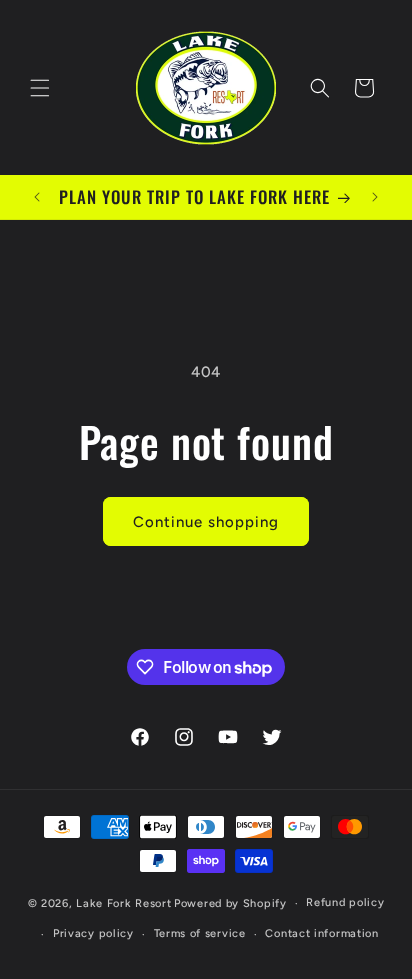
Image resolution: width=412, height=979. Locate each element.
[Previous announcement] (37, 197)
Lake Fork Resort (123, 903)
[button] (40, 88)
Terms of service (200, 933)
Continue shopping (206, 522)
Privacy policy (93, 933)
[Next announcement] (375, 197)
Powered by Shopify (230, 903)
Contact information (321, 933)
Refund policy (345, 902)
